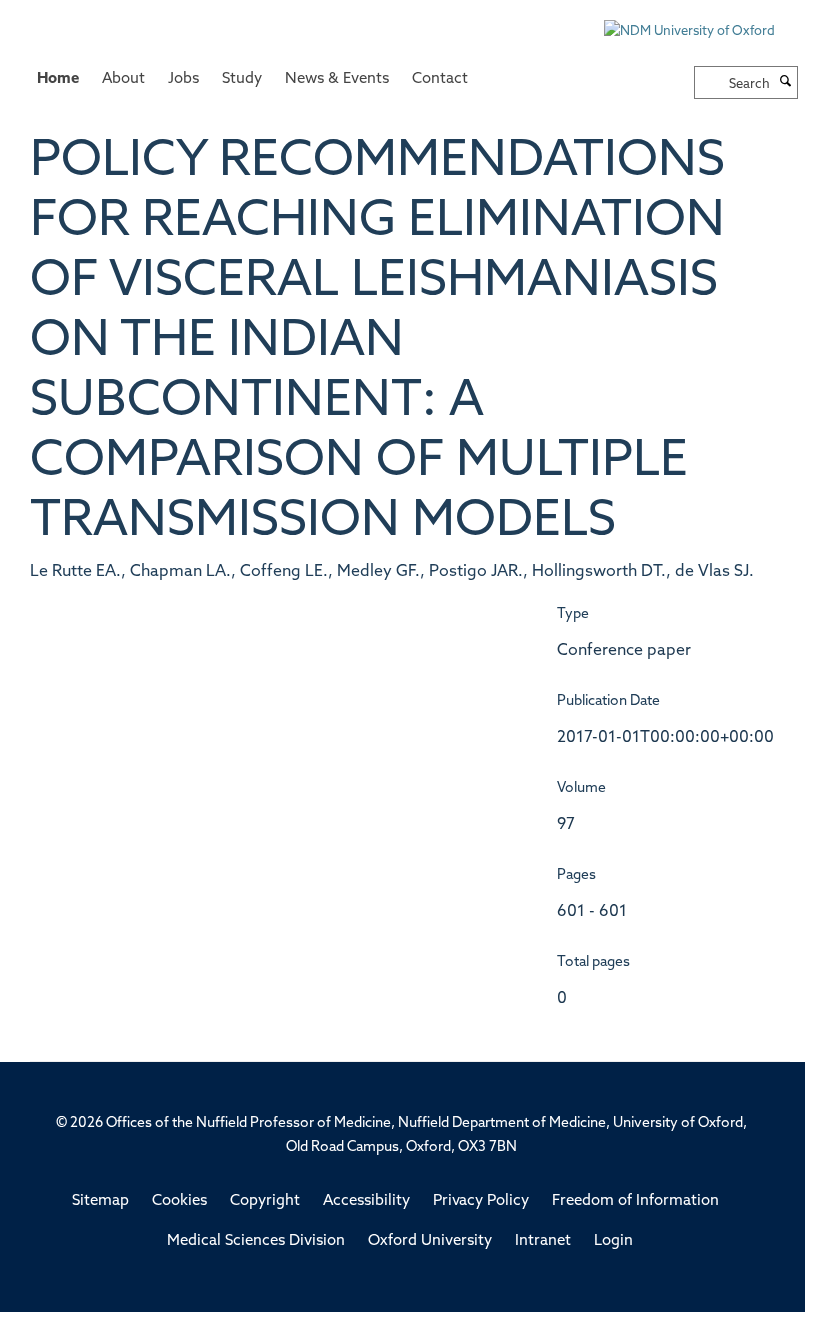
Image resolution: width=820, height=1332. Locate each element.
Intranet (543, 1241)
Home (58, 79)
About (123, 79)
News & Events (337, 79)
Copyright (265, 1201)
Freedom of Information (635, 1201)
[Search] (786, 83)
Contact (440, 79)
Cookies (179, 1201)
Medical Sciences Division (256, 1241)
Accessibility (366, 1201)
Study (242, 79)
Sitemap (100, 1201)
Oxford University (430, 1241)
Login (613, 1241)
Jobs (183, 79)
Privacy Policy (481, 1201)
